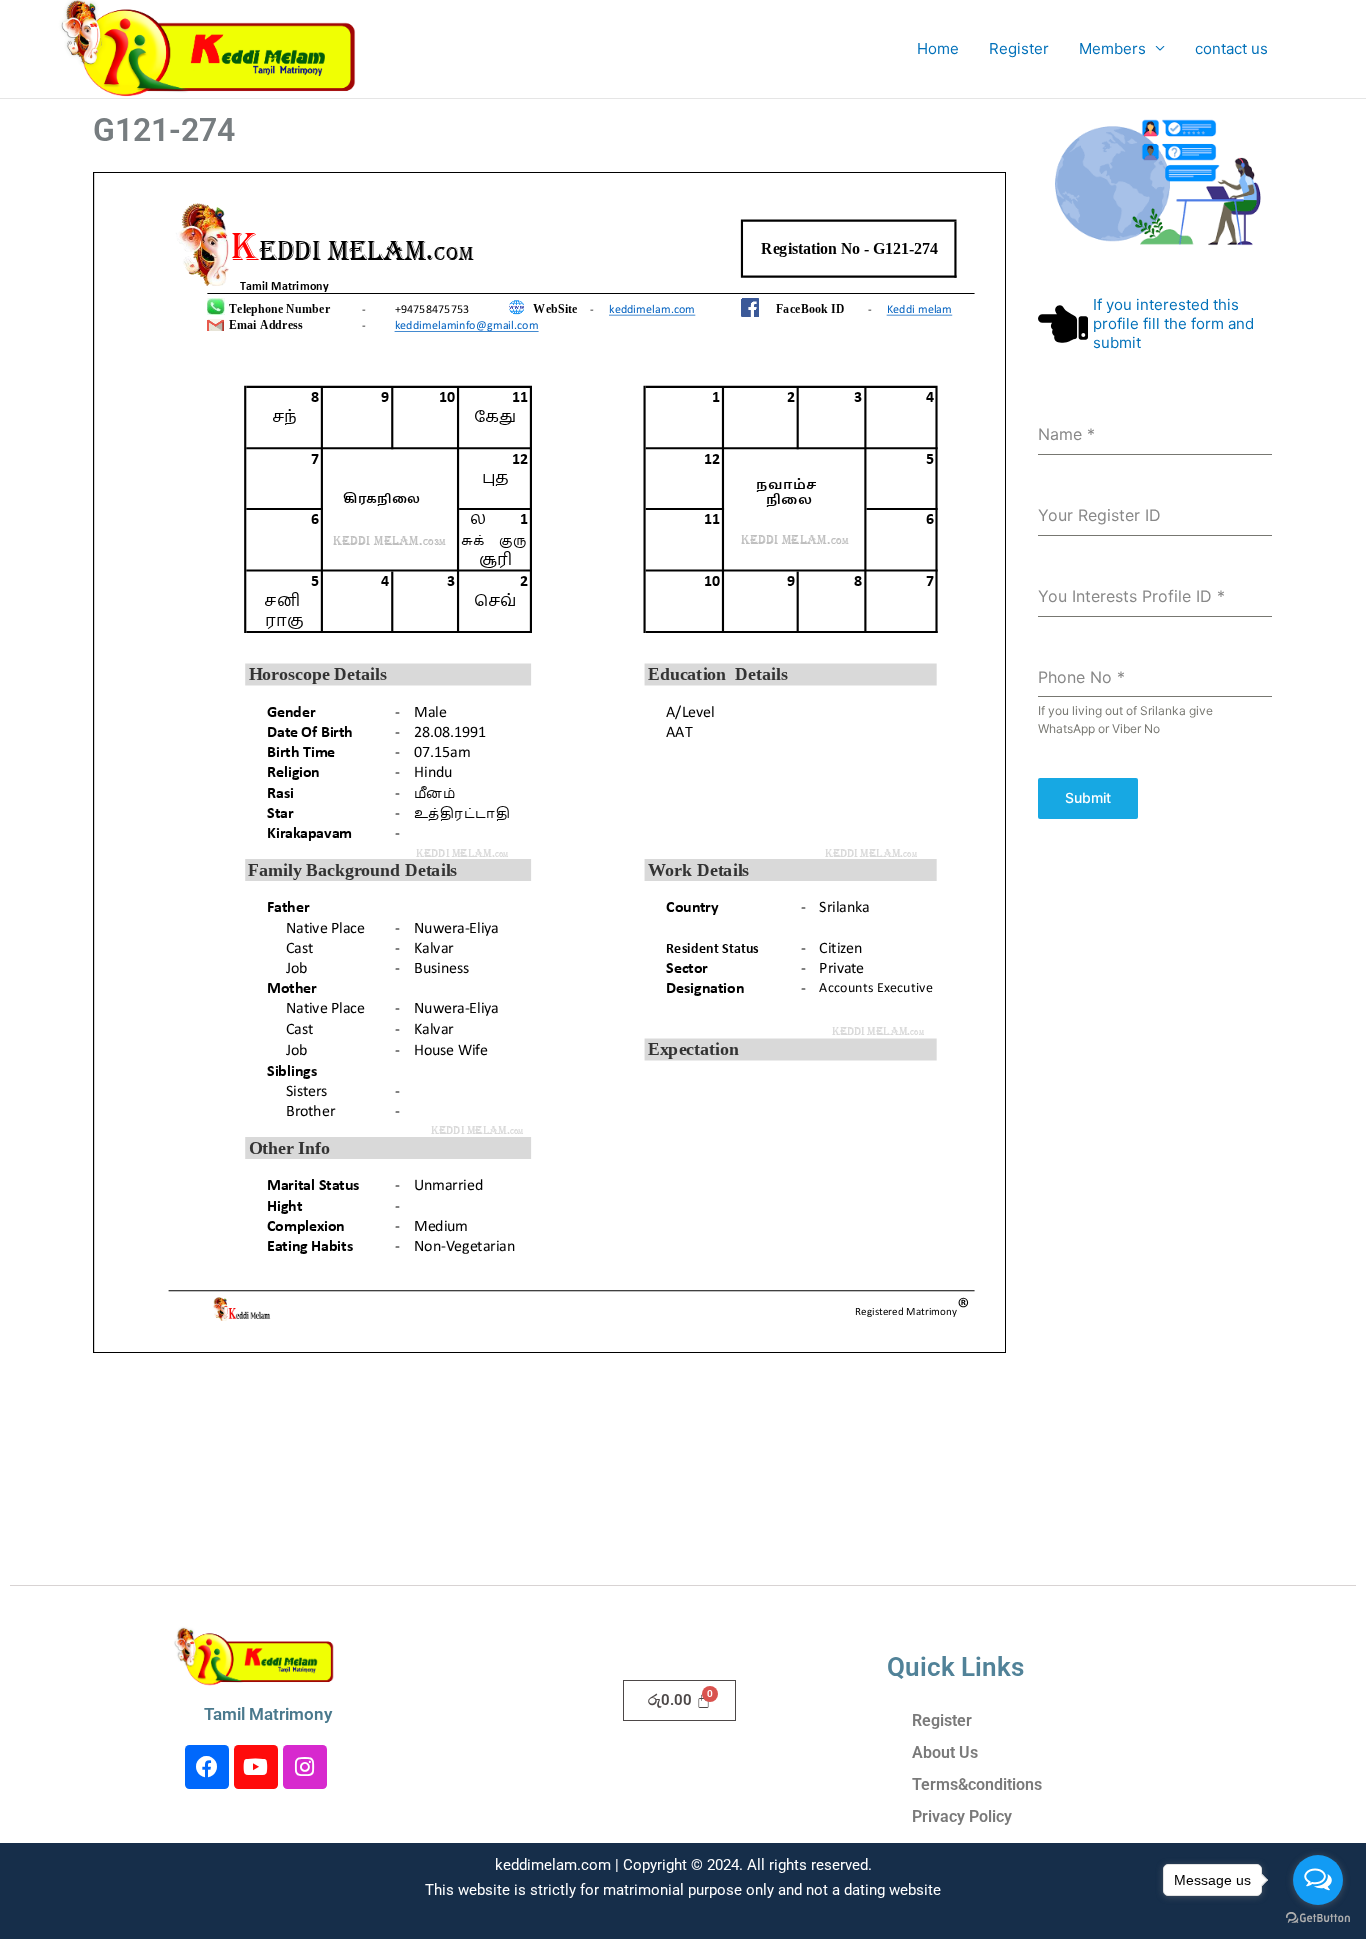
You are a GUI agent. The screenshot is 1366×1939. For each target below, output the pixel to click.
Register (1019, 48)
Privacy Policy (962, 1816)
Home (938, 48)
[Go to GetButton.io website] (1318, 1918)
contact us (1231, 48)
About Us (945, 1752)
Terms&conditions (977, 1784)
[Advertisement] (1155, 1210)
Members (1112, 48)
